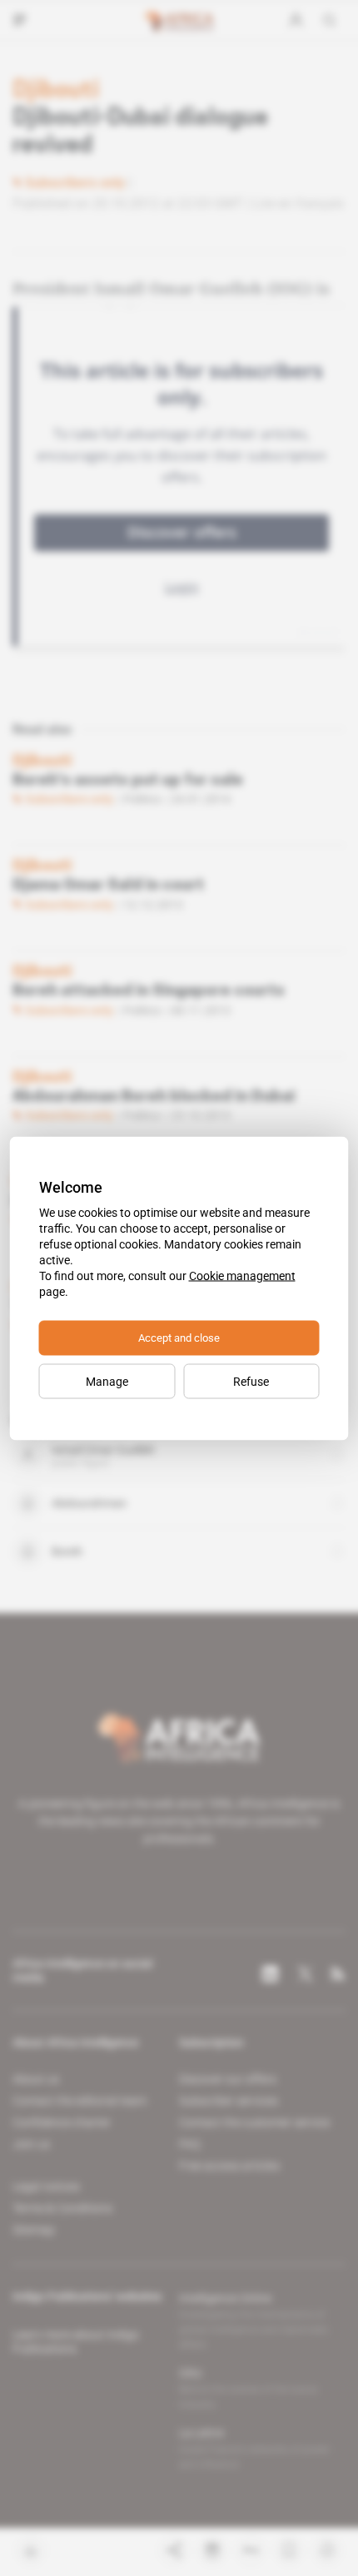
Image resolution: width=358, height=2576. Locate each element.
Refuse (251, 1381)
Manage (107, 1381)
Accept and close (179, 1337)
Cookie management (242, 1275)
